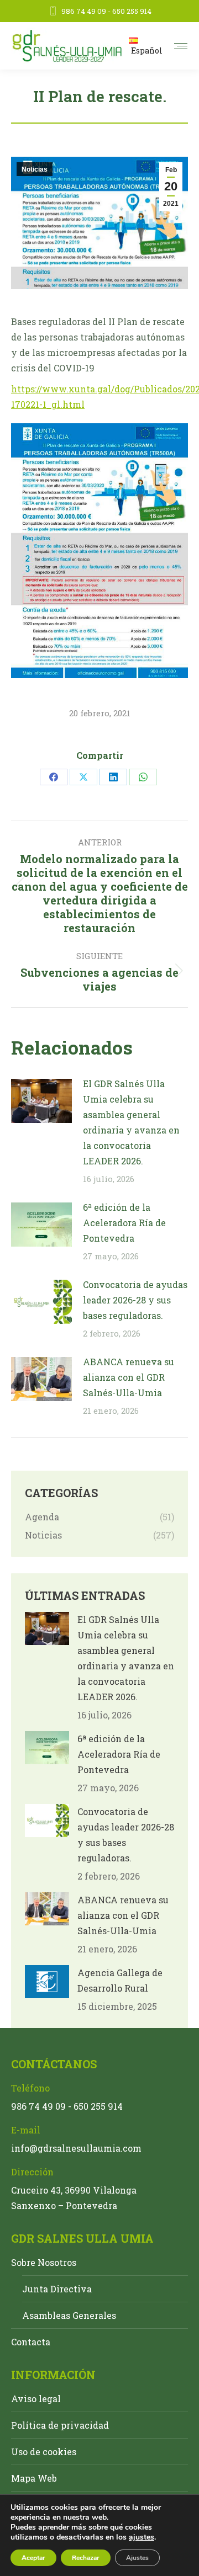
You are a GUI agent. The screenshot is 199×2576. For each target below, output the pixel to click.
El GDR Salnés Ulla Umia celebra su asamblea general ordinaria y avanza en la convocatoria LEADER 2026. (131, 1122)
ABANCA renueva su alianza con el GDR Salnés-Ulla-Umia (129, 1377)
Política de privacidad (60, 2425)
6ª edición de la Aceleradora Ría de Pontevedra (124, 1223)
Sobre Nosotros (44, 2262)
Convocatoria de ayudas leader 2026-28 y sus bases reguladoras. (135, 1300)
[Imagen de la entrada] (41, 1101)
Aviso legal (36, 2399)
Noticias (35, 169)
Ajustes (137, 2558)
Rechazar (86, 2558)
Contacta (31, 2342)
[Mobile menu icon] (181, 46)
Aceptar (33, 2558)
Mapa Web (34, 2478)
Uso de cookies (44, 2452)
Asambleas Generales (69, 2315)
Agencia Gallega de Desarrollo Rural (120, 1980)
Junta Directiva (57, 2289)
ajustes (142, 2537)
